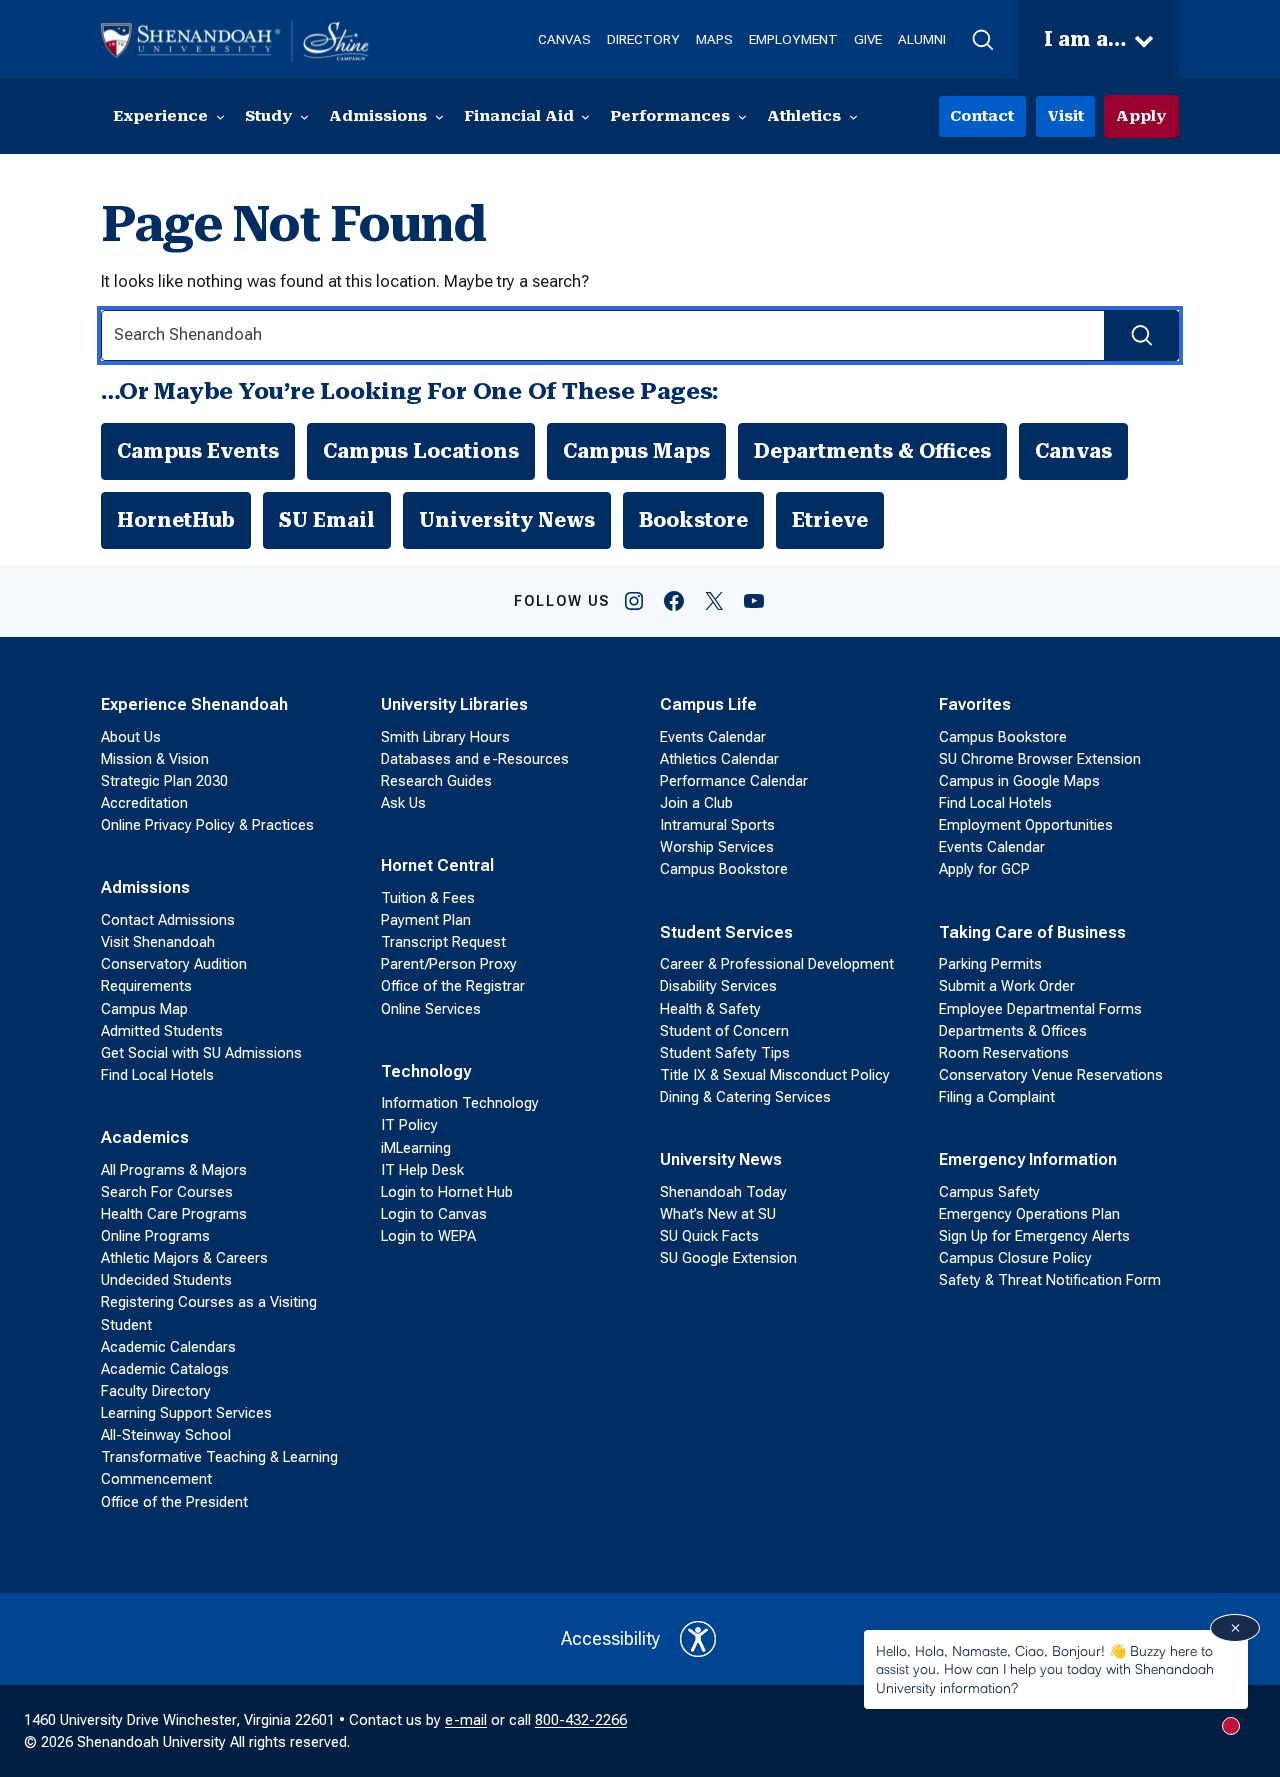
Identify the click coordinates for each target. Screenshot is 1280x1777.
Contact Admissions (168, 920)
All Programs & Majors (174, 1170)
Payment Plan (426, 920)
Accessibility (610, 1638)
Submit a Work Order (1007, 986)
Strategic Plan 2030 (164, 781)
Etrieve (830, 520)
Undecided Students (166, 1280)
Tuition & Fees (428, 898)
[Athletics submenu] (853, 116)
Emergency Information (1028, 1159)
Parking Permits (990, 964)
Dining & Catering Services (745, 1097)
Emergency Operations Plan (1029, 1214)
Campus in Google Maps (1019, 781)
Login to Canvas (434, 1214)
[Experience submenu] (220, 116)
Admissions (145, 887)
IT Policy (409, 1125)
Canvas (1073, 451)
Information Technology (460, 1103)
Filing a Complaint (997, 1097)
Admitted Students (162, 1031)
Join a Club (696, 803)
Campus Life (708, 704)
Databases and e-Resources (475, 759)
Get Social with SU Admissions (201, 1053)
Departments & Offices (872, 451)
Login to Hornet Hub (447, 1192)
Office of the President (174, 1502)
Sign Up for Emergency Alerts (1034, 1236)
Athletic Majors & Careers (184, 1258)
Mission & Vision (155, 759)
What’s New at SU (718, 1214)
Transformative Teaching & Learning (219, 1457)
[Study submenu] (304, 116)
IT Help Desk (422, 1170)
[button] (982, 40)
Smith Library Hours (445, 737)
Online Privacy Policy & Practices (207, 825)
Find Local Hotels (157, 1075)
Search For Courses (167, 1192)
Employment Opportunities (1026, 825)
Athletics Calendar (719, 759)
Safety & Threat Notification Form (1050, 1280)
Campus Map (144, 1009)
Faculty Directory (156, 1391)
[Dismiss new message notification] (1235, 1628)
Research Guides (436, 781)
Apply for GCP (984, 869)
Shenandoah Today (723, 1192)
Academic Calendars (168, 1347)
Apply (1141, 116)
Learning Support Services (186, 1413)
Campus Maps (636, 451)
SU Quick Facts (709, 1236)
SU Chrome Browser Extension (1040, 759)
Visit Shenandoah (158, 942)
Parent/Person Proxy (449, 964)
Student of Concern (724, 1031)
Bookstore (693, 520)
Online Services (431, 1009)
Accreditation (144, 803)
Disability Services (718, 986)
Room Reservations (1004, 1053)
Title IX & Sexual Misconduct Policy (775, 1075)
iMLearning (416, 1148)
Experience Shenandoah (194, 704)
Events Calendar (713, 737)
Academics (145, 1137)
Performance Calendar (734, 781)
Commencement (156, 1479)
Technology (426, 1071)
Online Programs (155, 1236)
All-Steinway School (166, 1435)
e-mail (466, 1720)
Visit (1065, 116)
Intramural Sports (717, 825)
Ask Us (403, 803)
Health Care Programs (174, 1214)
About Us (131, 737)
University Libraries (454, 704)
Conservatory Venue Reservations (1051, 1075)
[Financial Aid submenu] (585, 116)
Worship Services (717, 847)
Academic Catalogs (165, 1369)
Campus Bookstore (724, 869)
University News (507, 520)
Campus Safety (989, 1192)
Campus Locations (421, 451)
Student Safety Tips (725, 1053)
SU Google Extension (728, 1258)
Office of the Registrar (453, 986)
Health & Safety (710, 1009)
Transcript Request (443, 942)
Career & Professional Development (777, 964)
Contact (982, 116)
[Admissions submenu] (439, 116)
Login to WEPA (428, 1236)
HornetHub (176, 520)
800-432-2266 (581, 1720)
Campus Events (198, 451)
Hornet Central (437, 865)
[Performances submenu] (742, 116)
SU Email (327, 520)
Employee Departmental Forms (1040, 1009)
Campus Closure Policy (1015, 1258)
